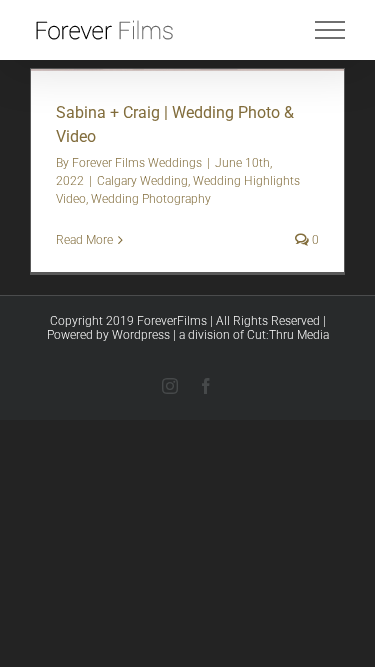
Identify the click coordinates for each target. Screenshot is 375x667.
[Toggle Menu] (330, 30)
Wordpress (141, 335)
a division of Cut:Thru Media (254, 335)
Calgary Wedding (142, 181)
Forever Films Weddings (137, 163)
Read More (84, 240)
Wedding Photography (151, 199)
